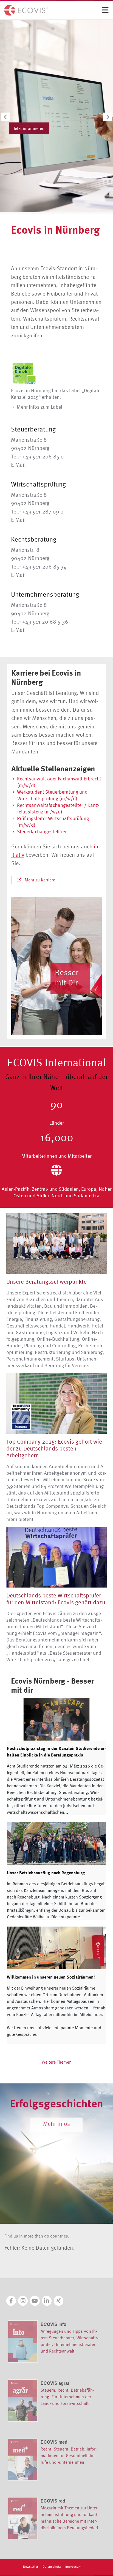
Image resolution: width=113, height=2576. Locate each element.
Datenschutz (52, 2567)
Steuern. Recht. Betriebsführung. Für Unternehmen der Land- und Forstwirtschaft (67, 2397)
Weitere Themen (57, 2062)
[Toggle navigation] (105, 10)
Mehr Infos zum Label (39, 407)
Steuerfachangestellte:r (42, 831)
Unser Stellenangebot (34, 126)
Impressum (73, 2567)
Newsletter (31, 2567)
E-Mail (18, 465)
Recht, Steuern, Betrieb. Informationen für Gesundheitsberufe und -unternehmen (69, 2455)
